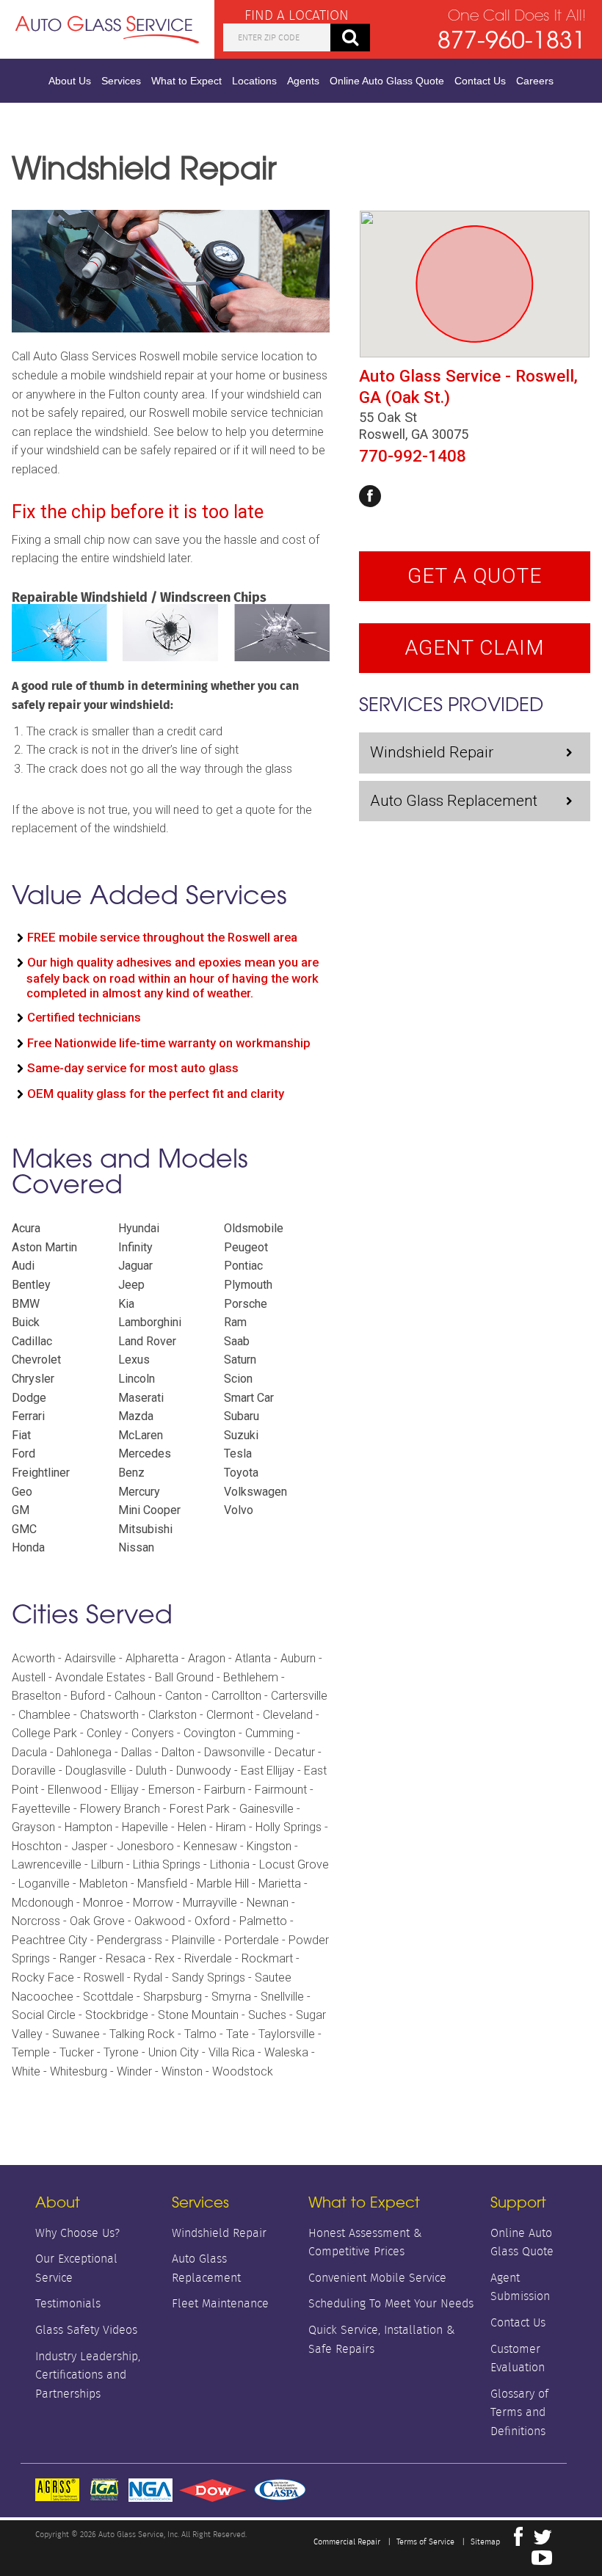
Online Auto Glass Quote (387, 81)
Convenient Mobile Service (377, 2278)
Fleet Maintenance (220, 2303)
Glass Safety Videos (86, 2330)
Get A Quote (475, 576)
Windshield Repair (432, 752)
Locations (254, 81)
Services (121, 81)
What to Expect (186, 81)
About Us (70, 81)
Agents (303, 81)
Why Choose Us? (77, 2233)
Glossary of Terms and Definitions (519, 2412)
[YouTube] (542, 2561)
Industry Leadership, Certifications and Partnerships (88, 2375)
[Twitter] (543, 2541)
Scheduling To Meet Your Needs (391, 2303)
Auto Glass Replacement (454, 801)
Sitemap (485, 2542)
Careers (535, 81)
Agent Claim (475, 648)
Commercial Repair (347, 2542)
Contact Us (480, 81)
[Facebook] (370, 496)
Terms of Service (425, 2542)
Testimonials (68, 2303)
